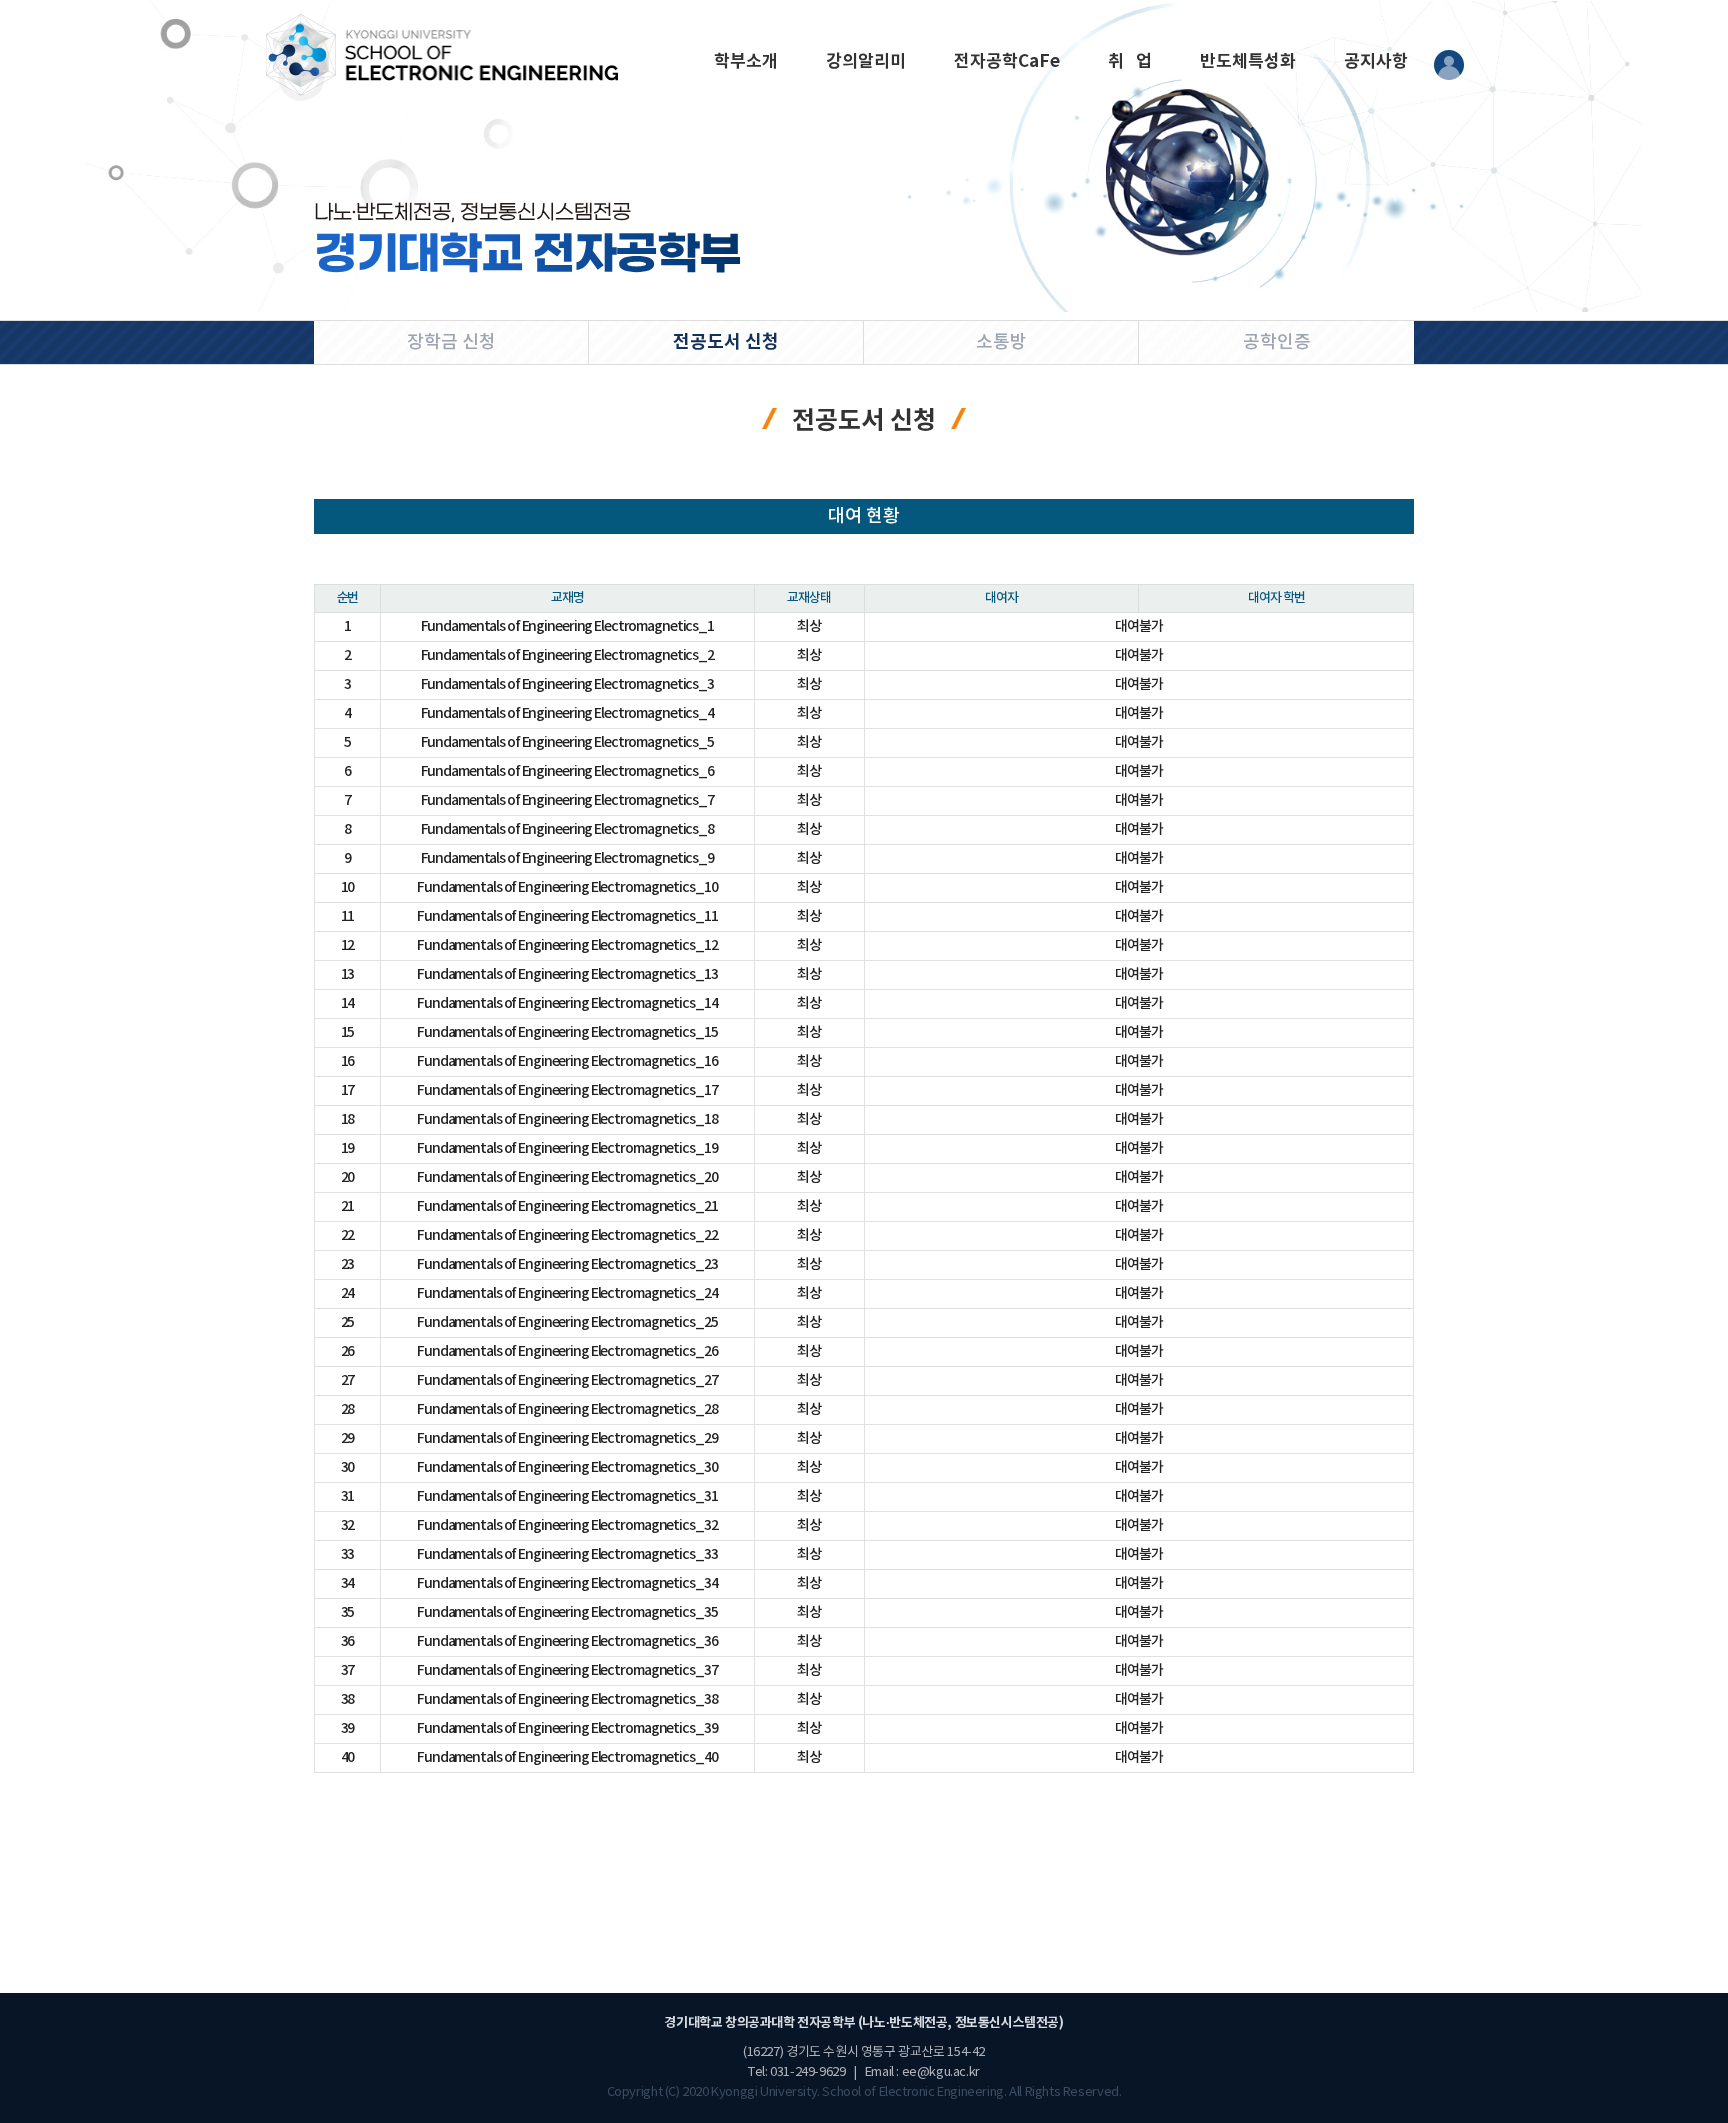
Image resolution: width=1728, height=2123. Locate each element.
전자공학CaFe (1007, 61)
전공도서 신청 (726, 342)
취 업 (1130, 61)
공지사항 (1376, 61)
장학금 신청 (451, 342)
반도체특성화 (1248, 61)
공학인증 (1277, 342)
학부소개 (746, 61)
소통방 (1001, 342)
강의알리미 (866, 61)
